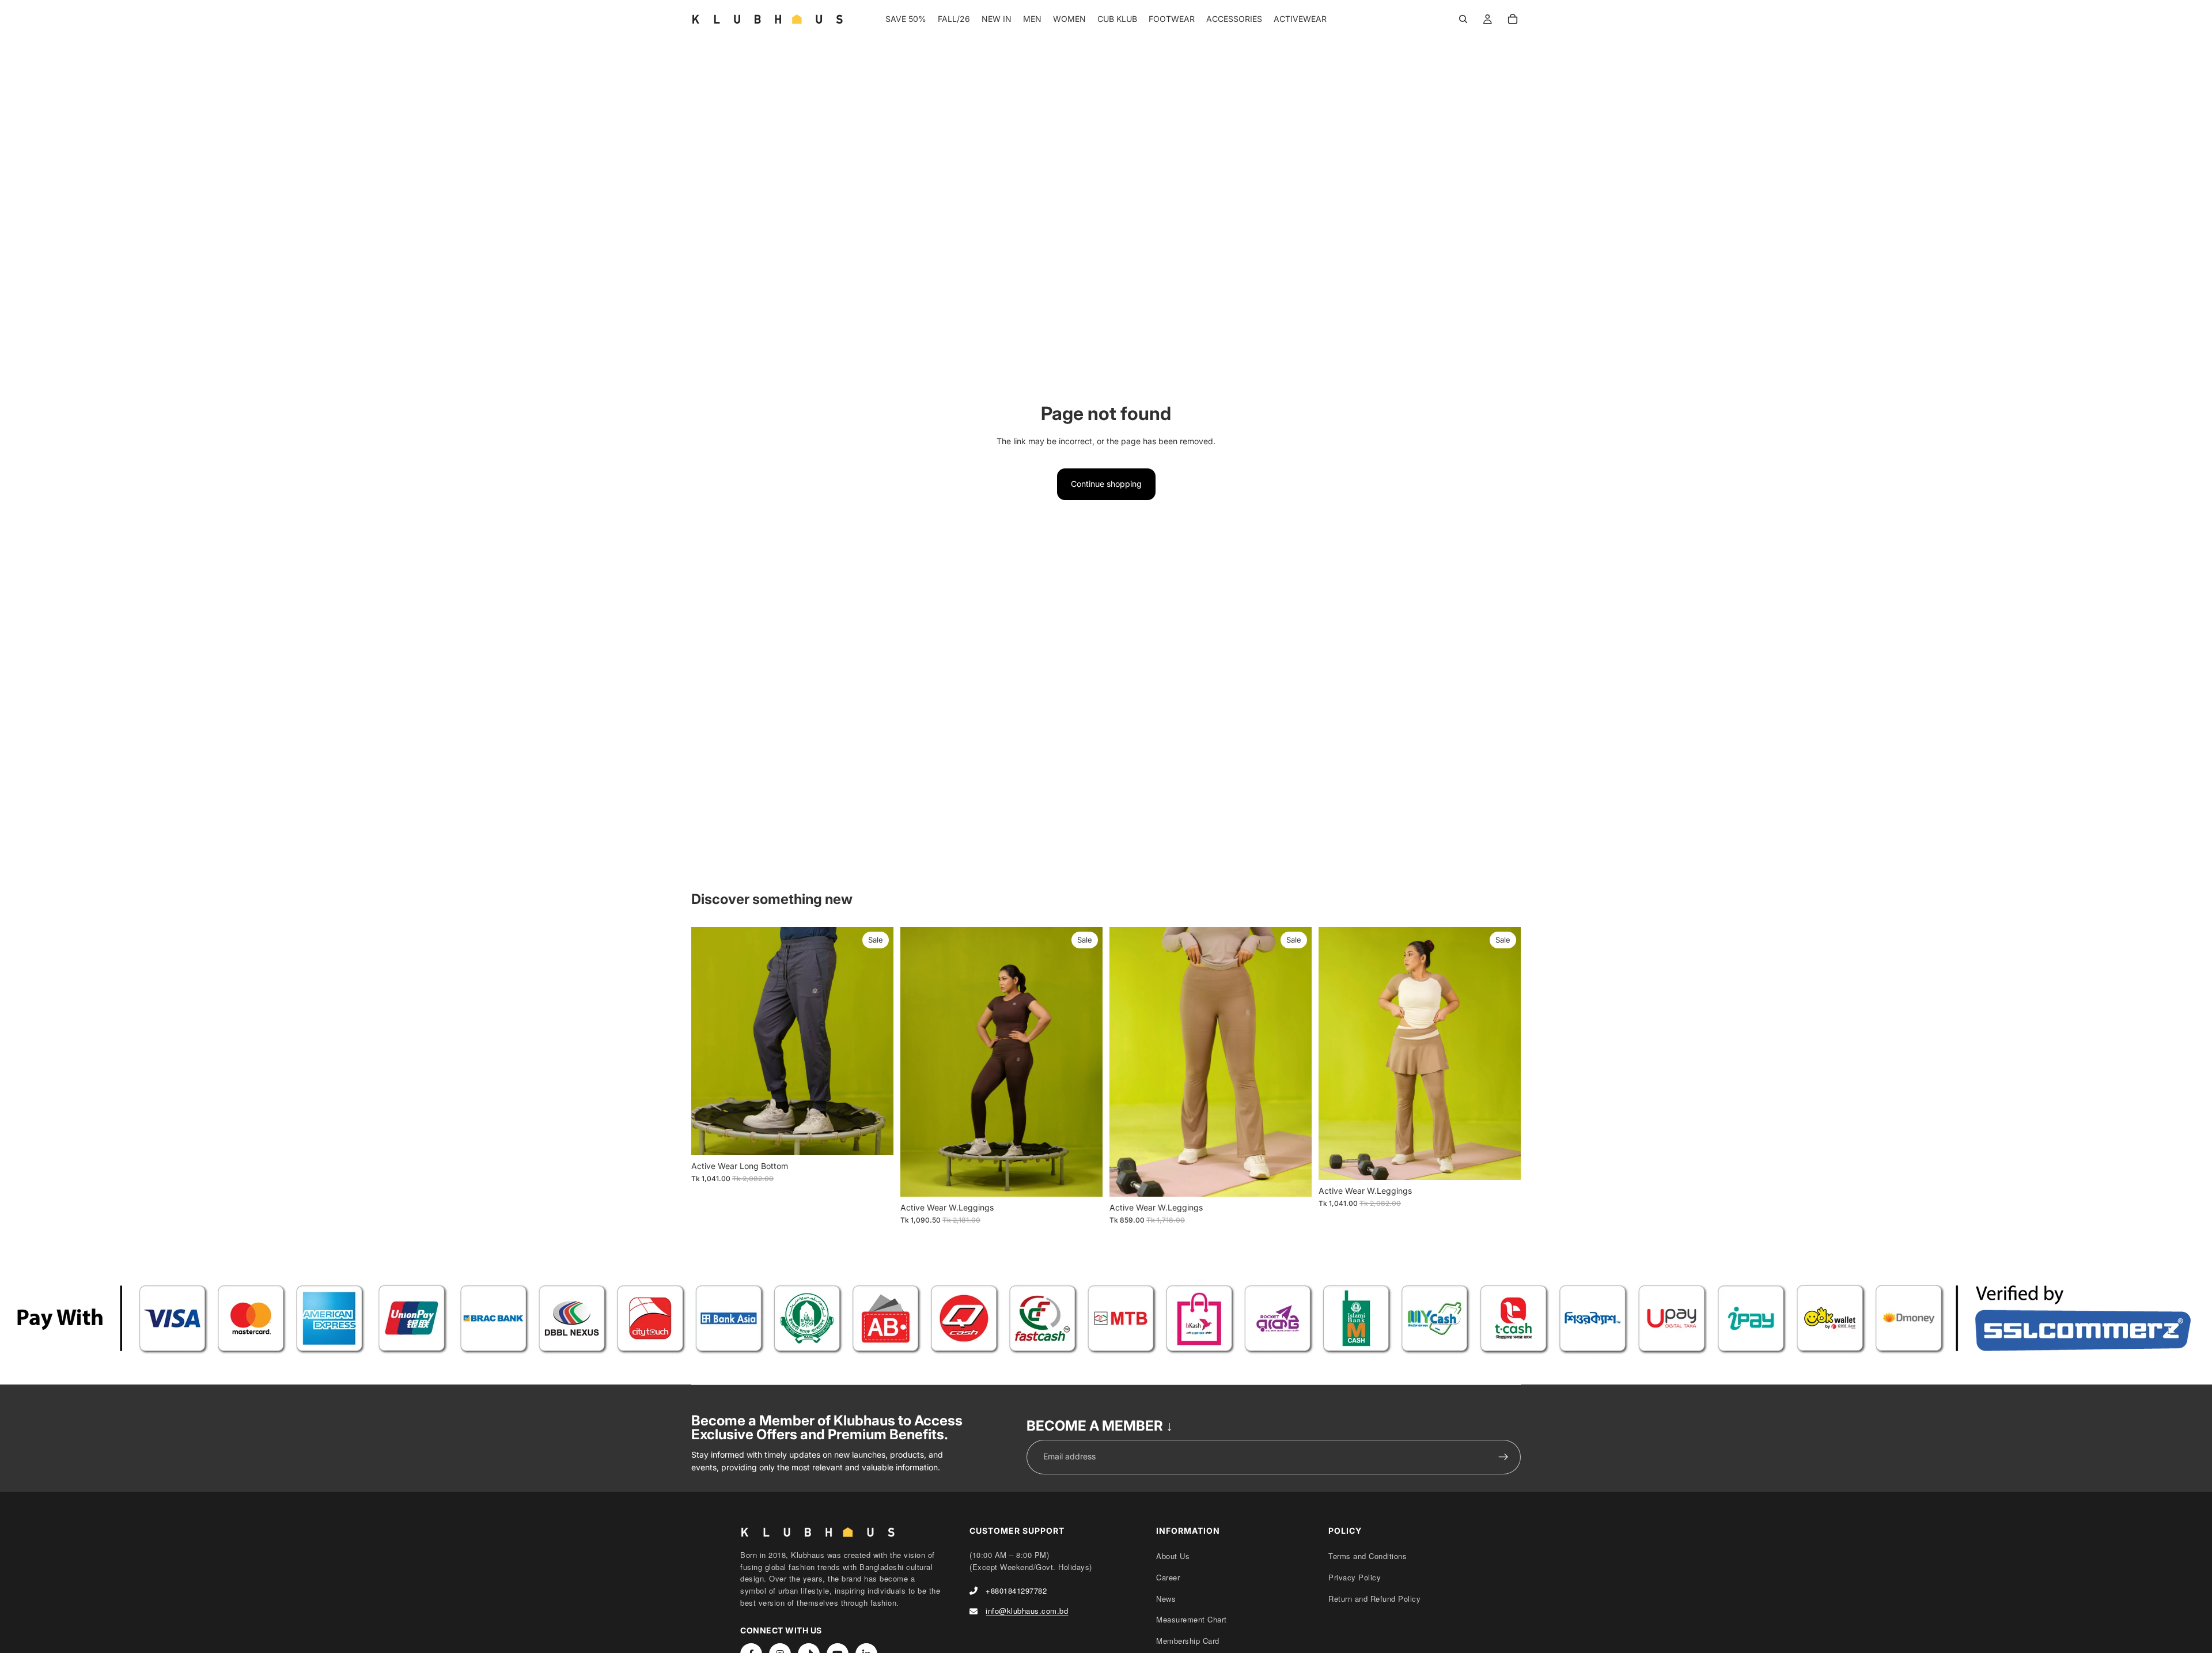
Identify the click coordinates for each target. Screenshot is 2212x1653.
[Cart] (1513, 19)
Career (1168, 1577)
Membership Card (1188, 1641)
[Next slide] (876, 1041)
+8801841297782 (1016, 1590)
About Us (1173, 1556)
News (1166, 1599)
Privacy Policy (1355, 1577)
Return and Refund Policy (1374, 1599)
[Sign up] (1503, 1457)
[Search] (1463, 19)
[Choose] (876, 1137)
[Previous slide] (709, 1041)
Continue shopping (1106, 484)
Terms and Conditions (1368, 1556)
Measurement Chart (1192, 1619)
